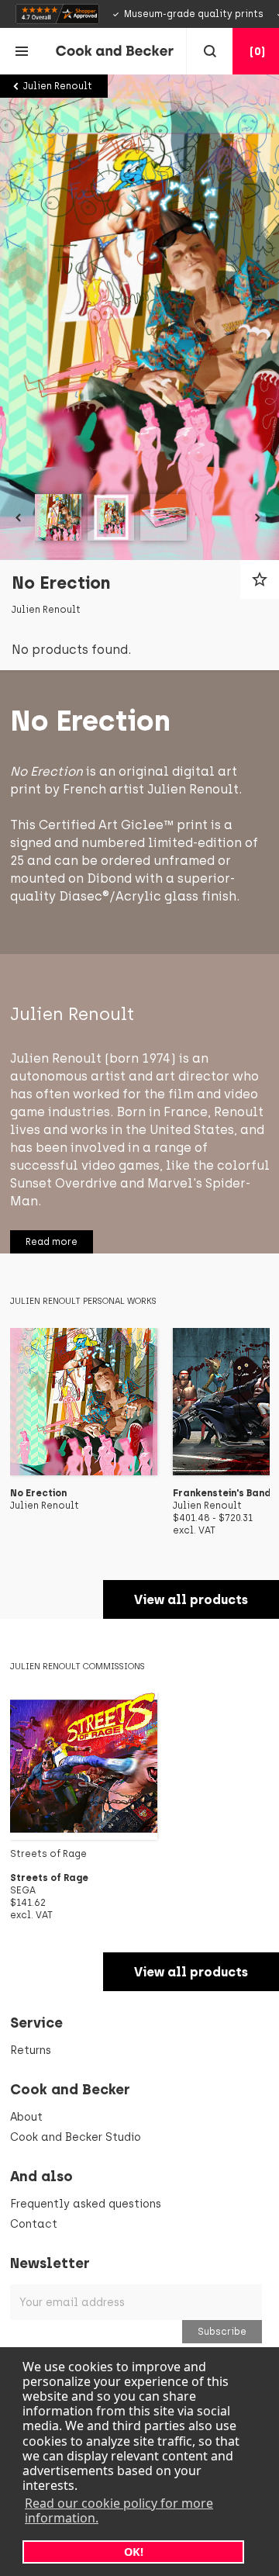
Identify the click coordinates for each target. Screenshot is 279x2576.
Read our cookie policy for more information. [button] (119, 2510)
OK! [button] (134, 2552)
